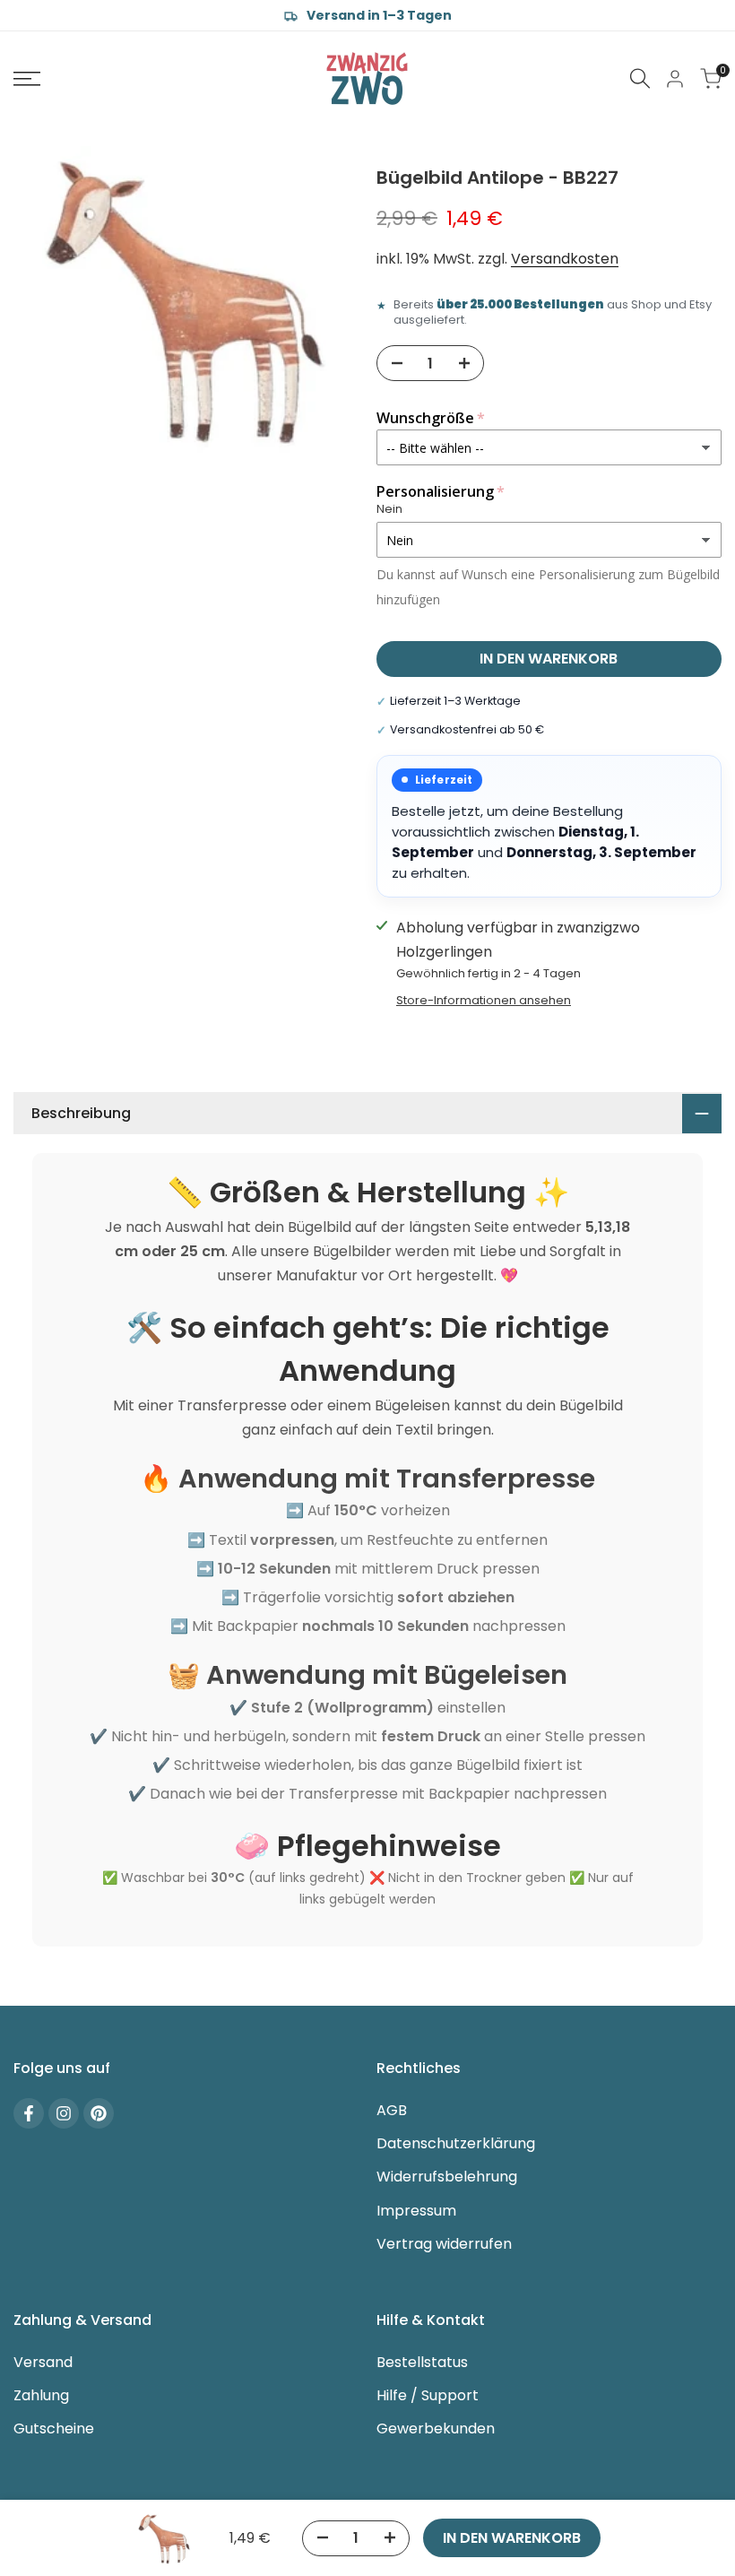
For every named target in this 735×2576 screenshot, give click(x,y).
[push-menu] (27, 79)
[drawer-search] (640, 78)
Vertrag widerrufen (444, 2244)
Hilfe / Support (428, 2395)
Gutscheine (54, 2429)
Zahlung (41, 2395)
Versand (43, 2362)
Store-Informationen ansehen (484, 1000)
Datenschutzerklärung (456, 2143)
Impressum (416, 2211)
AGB (392, 2110)
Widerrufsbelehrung (447, 2177)
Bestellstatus (422, 2362)
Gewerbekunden (436, 2429)
